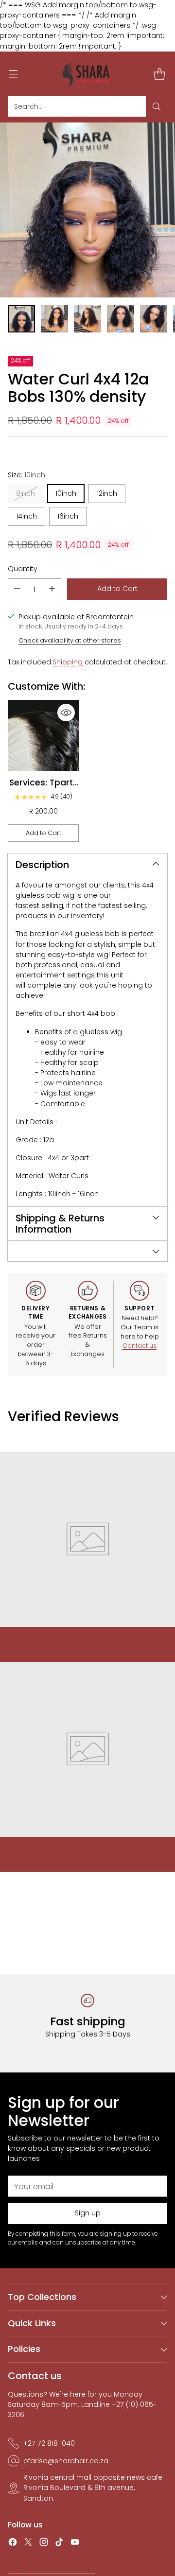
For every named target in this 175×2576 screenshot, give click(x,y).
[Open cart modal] (159, 74)
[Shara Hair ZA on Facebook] (13, 2543)
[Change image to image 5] (154, 319)
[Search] (157, 106)
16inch (68, 516)
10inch (66, 493)
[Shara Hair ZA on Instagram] (44, 2543)
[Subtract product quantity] (17, 589)
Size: (26, 475)
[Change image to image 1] (21, 319)
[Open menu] (13, 74)
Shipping (68, 662)
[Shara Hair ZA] (87, 74)
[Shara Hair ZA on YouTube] (75, 2543)
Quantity (23, 569)
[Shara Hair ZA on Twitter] (28, 2543)
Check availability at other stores (70, 640)
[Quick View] (66, 713)
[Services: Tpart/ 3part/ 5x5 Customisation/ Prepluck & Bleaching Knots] (43, 735)
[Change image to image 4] (121, 319)
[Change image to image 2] (54, 319)
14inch (26, 516)
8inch (26, 493)
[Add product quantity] (52, 589)
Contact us (140, 1346)
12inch (107, 493)
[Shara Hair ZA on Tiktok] (59, 2543)
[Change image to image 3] (87, 319)
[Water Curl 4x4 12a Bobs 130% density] (87, 210)
